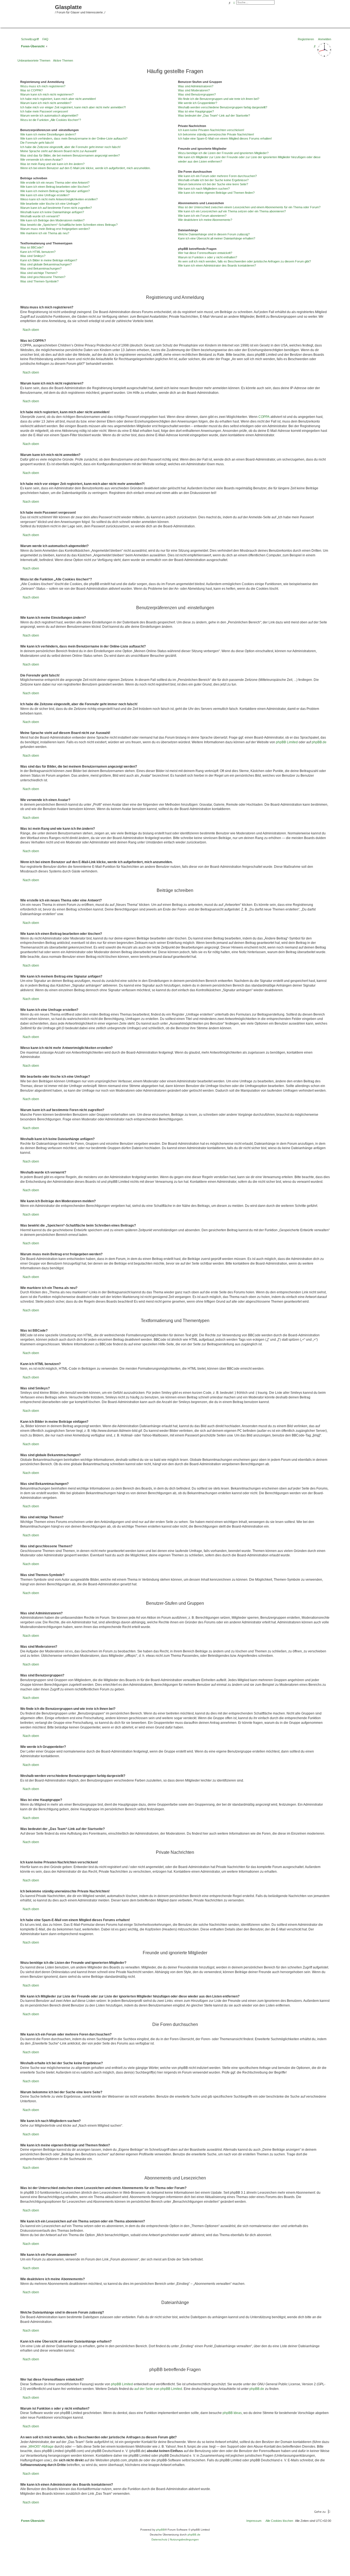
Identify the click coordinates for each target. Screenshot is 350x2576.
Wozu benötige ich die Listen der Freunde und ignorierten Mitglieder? (223, 153)
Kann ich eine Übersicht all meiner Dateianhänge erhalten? (217, 238)
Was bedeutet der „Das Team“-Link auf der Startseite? (214, 115)
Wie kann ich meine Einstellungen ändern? (48, 134)
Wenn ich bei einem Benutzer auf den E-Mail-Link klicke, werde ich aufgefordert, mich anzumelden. (85, 168)
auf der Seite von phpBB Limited (158, 2389)
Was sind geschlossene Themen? (43, 277)
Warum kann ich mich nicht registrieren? (47, 94)
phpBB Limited (287, 742)
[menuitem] (44, 39)
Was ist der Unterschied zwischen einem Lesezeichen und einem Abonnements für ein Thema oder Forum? (249, 207)
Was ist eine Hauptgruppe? (196, 111)
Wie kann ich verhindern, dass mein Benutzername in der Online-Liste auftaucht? (74, 138)
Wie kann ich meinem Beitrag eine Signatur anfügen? (55, 191)
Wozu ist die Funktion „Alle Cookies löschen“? (51, 120)
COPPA (264, 417)
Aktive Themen (63, 60)
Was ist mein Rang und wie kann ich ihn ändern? (52, 164)
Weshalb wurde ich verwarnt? (40, 216)
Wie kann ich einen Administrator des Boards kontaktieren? (217, 265)
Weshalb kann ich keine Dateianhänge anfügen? (52, 212)
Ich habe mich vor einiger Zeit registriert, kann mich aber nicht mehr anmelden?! (73, 107)
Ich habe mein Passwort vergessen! (44, 111)
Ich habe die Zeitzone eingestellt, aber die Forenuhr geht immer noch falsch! (70, 147)
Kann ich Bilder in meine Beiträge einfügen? (49, 260)
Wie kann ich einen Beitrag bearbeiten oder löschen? (55, 187)
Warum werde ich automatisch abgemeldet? (49, 115)
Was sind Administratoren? (196, 86)
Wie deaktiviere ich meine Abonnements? (205, 220)
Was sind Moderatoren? (194, 90)
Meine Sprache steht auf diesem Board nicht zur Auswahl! (58, 151)
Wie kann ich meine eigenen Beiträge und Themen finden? (216, 193)
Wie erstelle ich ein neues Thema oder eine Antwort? (55, 183)
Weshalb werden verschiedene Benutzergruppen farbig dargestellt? (223, 107)
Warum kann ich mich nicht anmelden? (46, 103)
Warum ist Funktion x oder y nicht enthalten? (208, 257)
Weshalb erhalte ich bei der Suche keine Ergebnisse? (213, 180)
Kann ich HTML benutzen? (38, 252)
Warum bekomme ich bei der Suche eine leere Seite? (213, 184)
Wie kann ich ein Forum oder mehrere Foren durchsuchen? (217, 176)
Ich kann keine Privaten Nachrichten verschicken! (211, 130)
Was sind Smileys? (33, 256)
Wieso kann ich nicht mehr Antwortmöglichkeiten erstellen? (59, 199)
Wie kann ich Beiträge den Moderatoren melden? (52, 220)
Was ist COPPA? (31, 90)
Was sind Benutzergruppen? (197, 94)
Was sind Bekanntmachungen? (41, 268)
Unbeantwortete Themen (34, 60)
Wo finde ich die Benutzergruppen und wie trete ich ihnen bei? (219, 99)
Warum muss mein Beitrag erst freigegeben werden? (55, 229)
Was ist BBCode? (32, 247)
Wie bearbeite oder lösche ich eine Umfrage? (50, 204)
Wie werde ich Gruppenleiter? (198, 103)
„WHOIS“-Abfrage (41, 2447)
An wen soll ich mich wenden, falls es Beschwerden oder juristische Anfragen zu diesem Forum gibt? (244, 261)
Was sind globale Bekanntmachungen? (46, 264)
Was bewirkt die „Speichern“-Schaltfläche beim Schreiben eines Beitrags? (69, 225)
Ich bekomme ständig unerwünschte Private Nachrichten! (216, 134)
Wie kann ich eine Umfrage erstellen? (45, 195)
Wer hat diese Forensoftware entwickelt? (205, 253)
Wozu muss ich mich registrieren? (43, 86)
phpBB (161, 2530)
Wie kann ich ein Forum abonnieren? (202, 216)
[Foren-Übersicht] (28, 13)
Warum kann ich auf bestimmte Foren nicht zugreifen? (56, 208)
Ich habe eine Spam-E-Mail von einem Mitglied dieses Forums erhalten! (225, 138)
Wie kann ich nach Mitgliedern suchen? (204, 189)
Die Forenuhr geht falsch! (37, 143)
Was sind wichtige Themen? (39, 273)
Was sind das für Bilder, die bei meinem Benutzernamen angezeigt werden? (70, 155)
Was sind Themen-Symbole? (39, 281)
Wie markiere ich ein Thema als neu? (45, 233)
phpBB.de (319, 742)
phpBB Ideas (232, 2413)
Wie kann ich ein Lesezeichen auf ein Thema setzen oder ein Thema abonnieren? (232, 211)
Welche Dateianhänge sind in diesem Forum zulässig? (214, 234)
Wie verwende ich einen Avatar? (41, 160)
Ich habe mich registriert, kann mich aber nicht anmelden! (58, 99)
